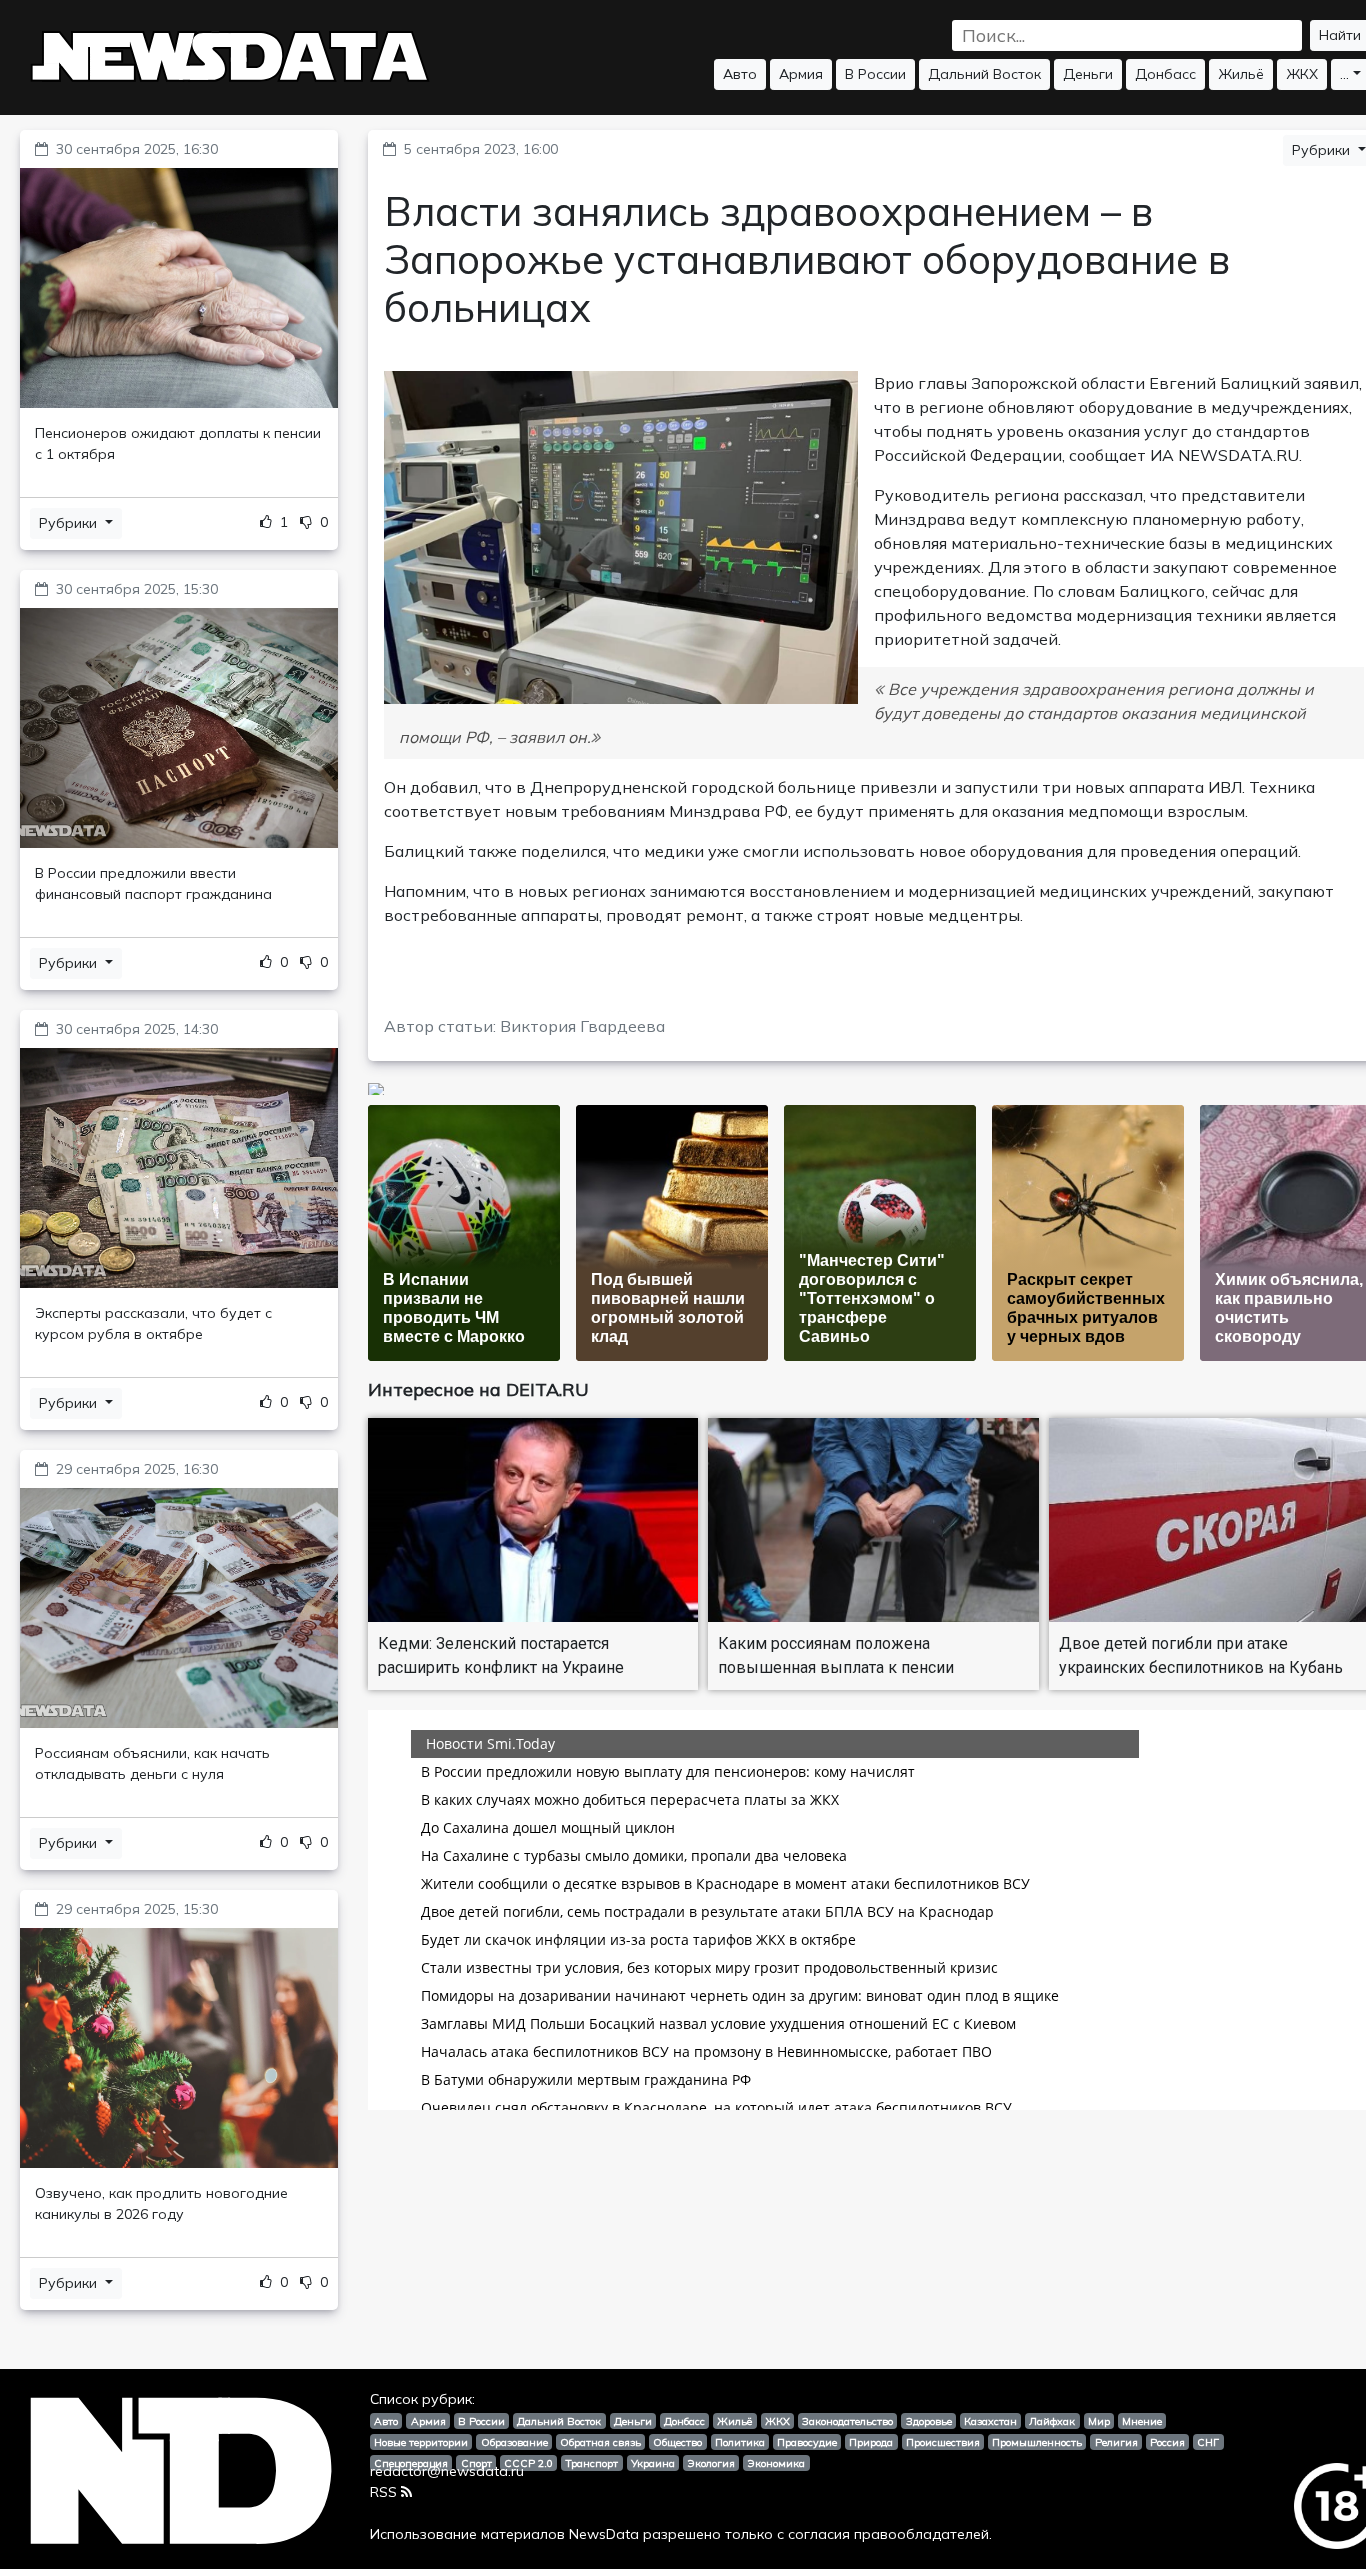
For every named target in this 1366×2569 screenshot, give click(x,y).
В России (875, 74)
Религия (1116, 2442)
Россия (1167, 2442)
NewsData (604, 2534)
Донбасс (1165, 74)
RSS (383, 2492)
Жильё (1241, 74)
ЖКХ (1302, 74)
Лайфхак (1052, 2421)
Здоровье (929, 2421)
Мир (1099, 2421)
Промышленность (1037, 2442)
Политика (740, 2442)
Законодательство (847, 2421)
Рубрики (70, 523)
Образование (514, 2442)
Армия (801, 74)
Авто (740, 74)
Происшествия (943, 2442)
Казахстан (990, 2421)
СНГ (1208, 2442)
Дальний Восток (984, 74)
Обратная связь (600, 2442)
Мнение (1142, 2421)
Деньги (1088, 74)
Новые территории (421, 2442)
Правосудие (807, 2442)
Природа (871, 2442)
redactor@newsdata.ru (447, 2471)
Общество (677, 2442)
